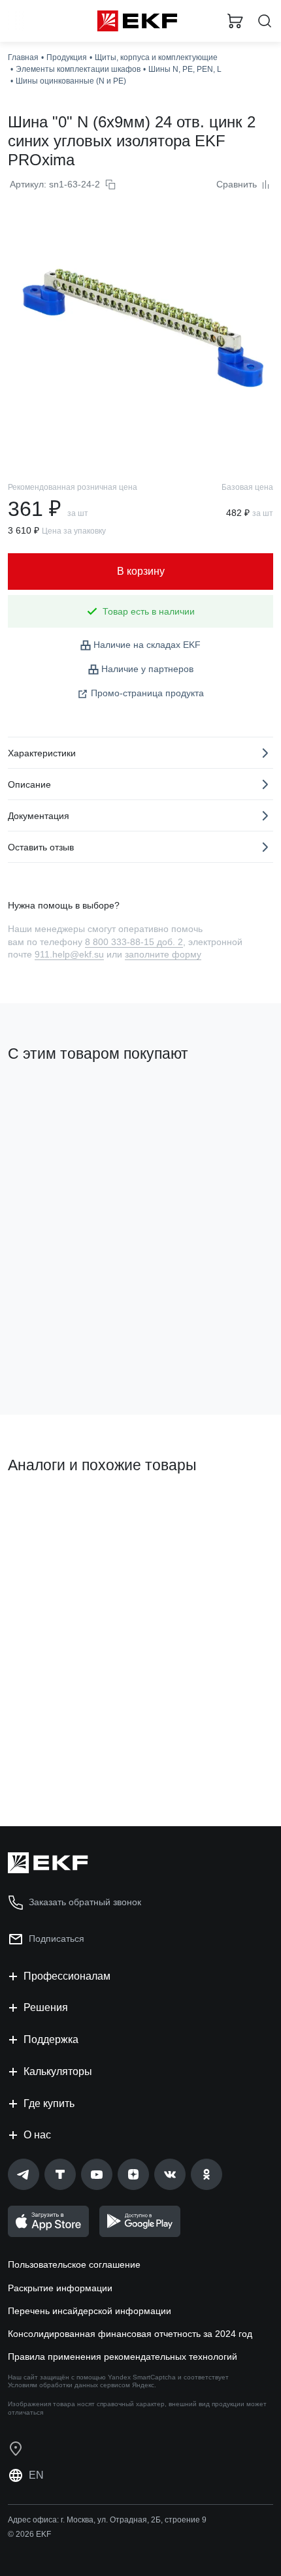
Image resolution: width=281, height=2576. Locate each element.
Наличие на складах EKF (147, 645)
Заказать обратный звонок (85, 1902)
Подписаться (59, 1351)
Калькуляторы (58, 2071)
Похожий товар (46, 1509)
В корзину (59, 1763)
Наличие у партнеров (147, 669)
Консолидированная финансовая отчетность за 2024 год (130, 2334)
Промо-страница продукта (147, 693)
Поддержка (51, 2039)
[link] (24, 2174)
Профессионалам (67, 1976)
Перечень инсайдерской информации (90, 2311)
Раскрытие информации (60, 2288)
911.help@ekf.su (69, 954)
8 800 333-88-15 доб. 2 (134, 942)
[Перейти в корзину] (235, 21)
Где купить (49, 2103)
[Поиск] (265, 21)
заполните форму (163, 954)
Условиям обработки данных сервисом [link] (69, 2385)
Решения (46, 2007)
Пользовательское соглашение (74, 2264)
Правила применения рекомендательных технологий (123, 2357)
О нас (37, 2135)
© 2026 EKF (29, 2534)
